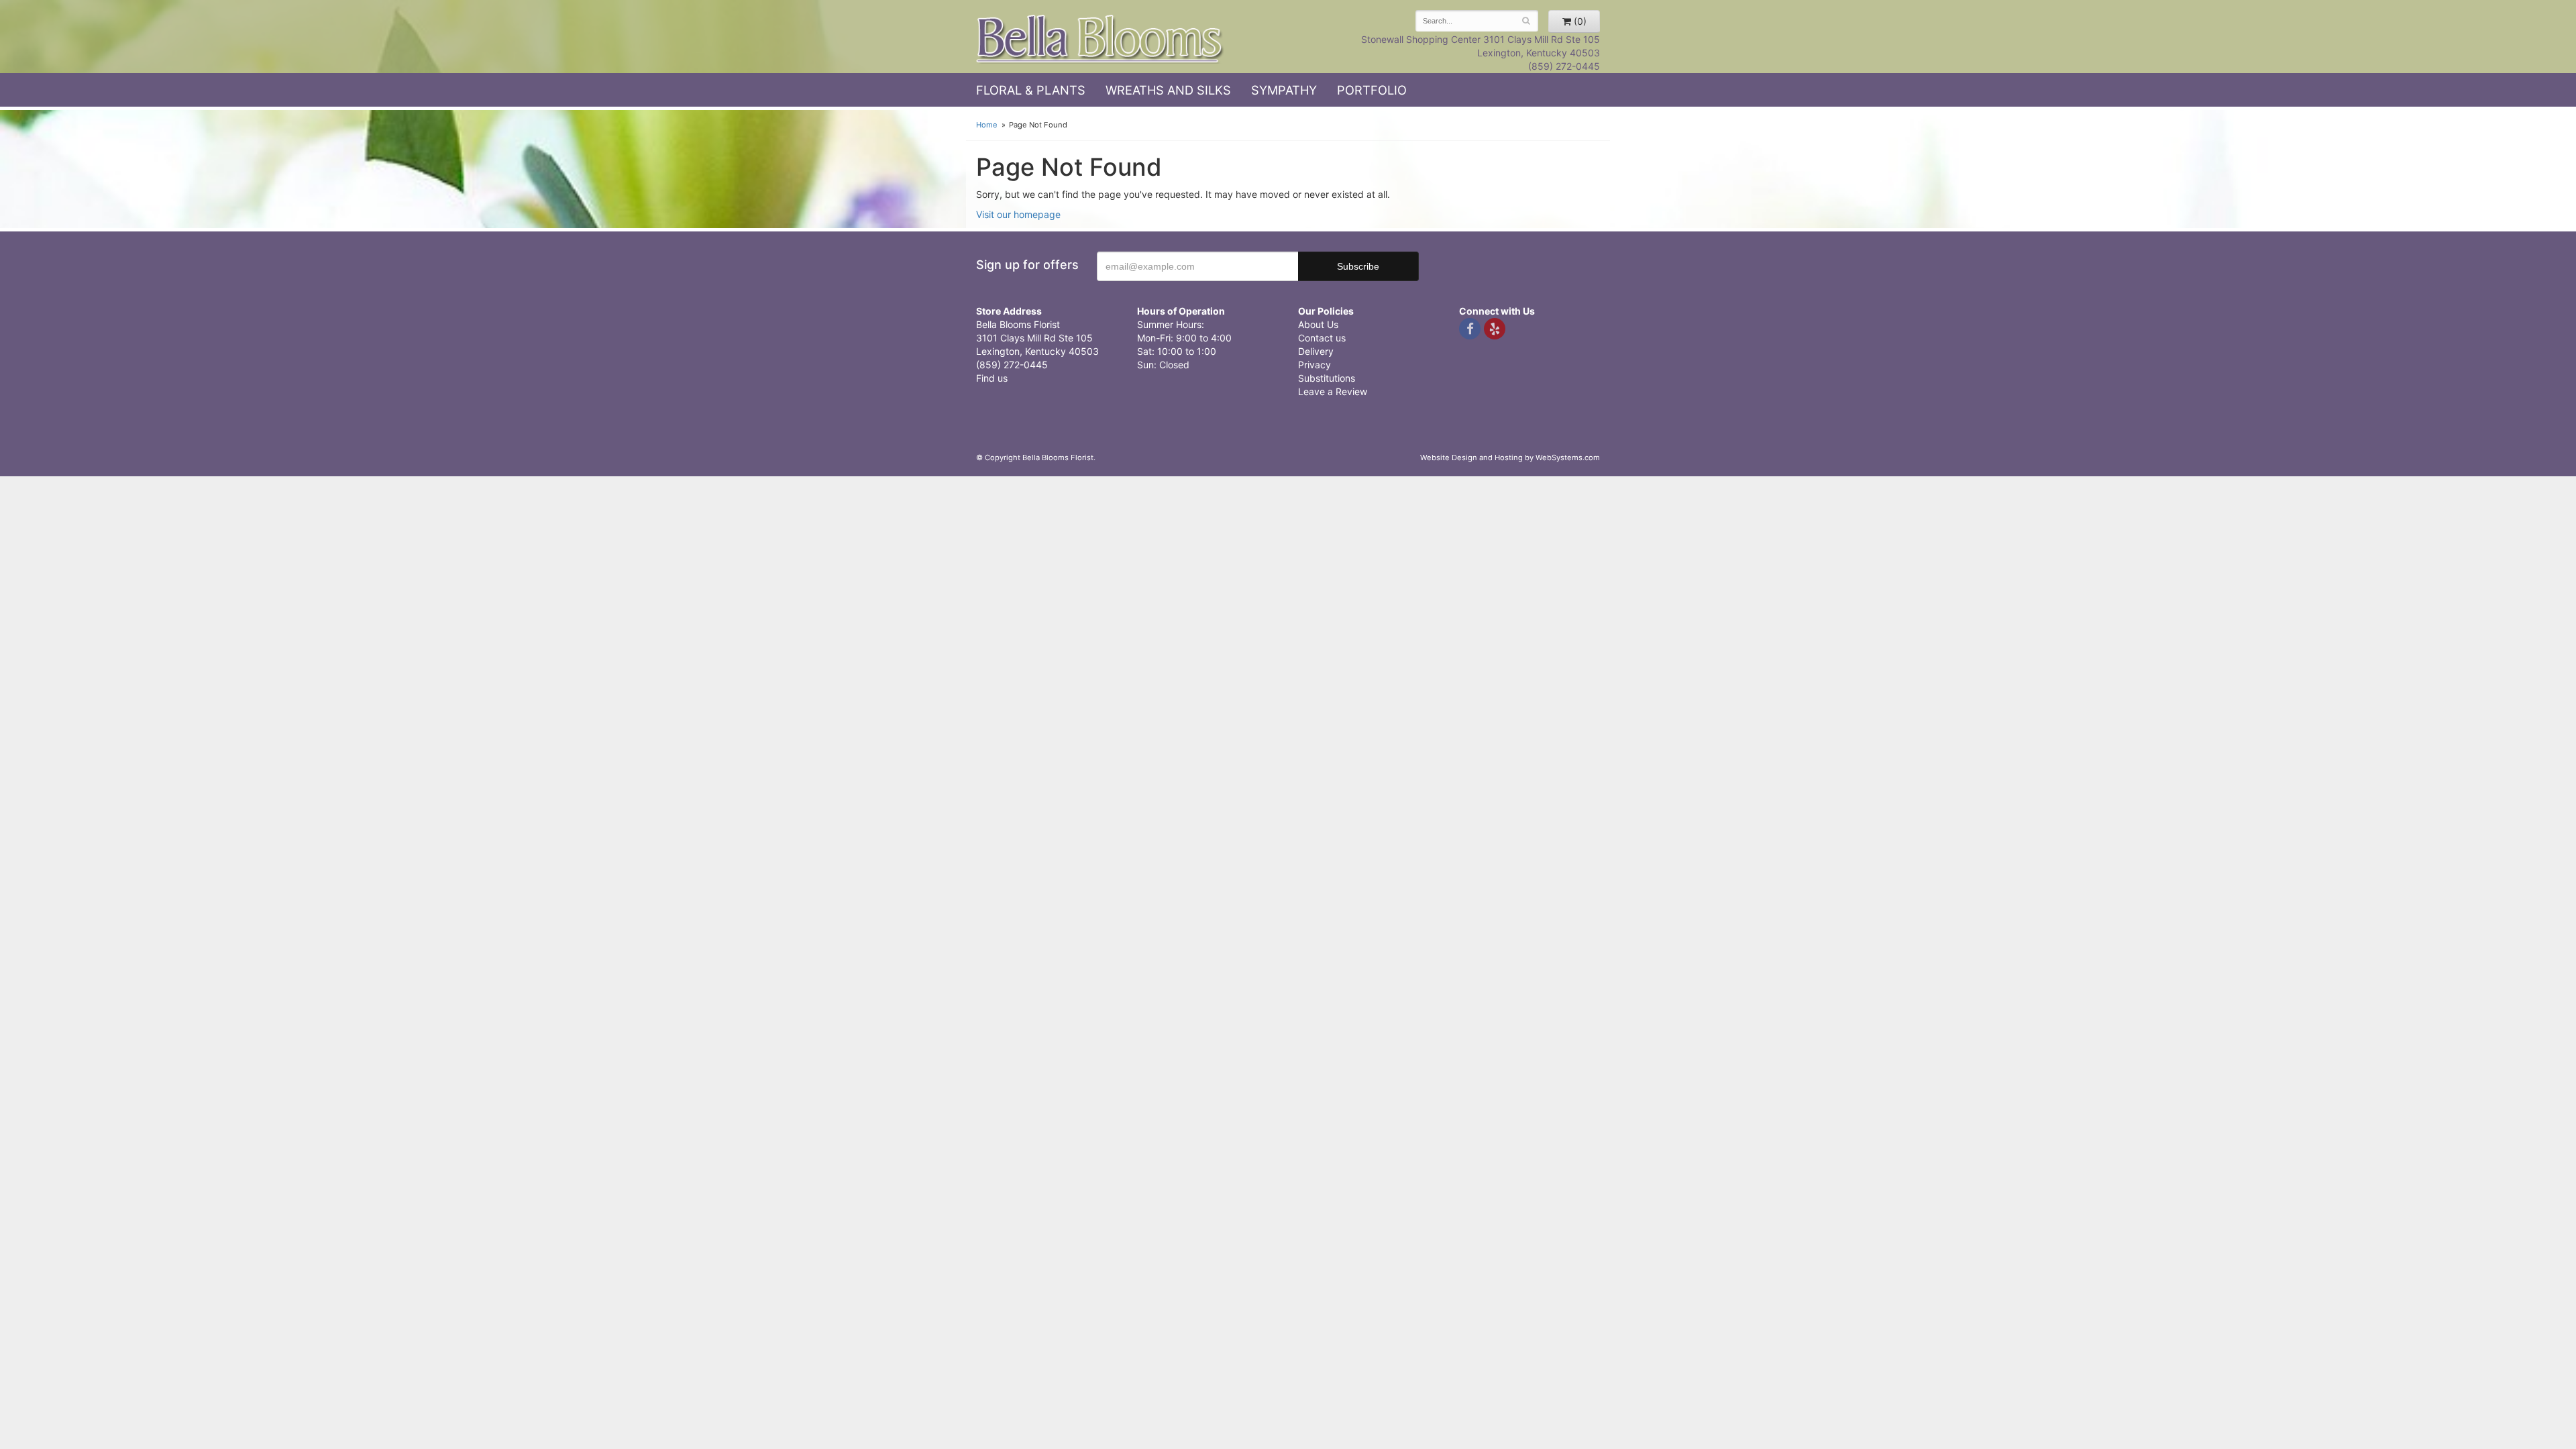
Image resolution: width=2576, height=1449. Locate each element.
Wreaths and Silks (1168, 90)
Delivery (1316, 351)
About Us (1318, 324)
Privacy (1314, 365)
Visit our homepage (1018, 214)
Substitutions (1327, 378)
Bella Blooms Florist (1100, 39)
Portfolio (1372, 90)
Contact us (1322, 338)
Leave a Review (1333, 391)
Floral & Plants (1031, 90)
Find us (992, 378)
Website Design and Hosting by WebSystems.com (1510, 458)
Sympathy (1284, 90)
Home (987, 125)
